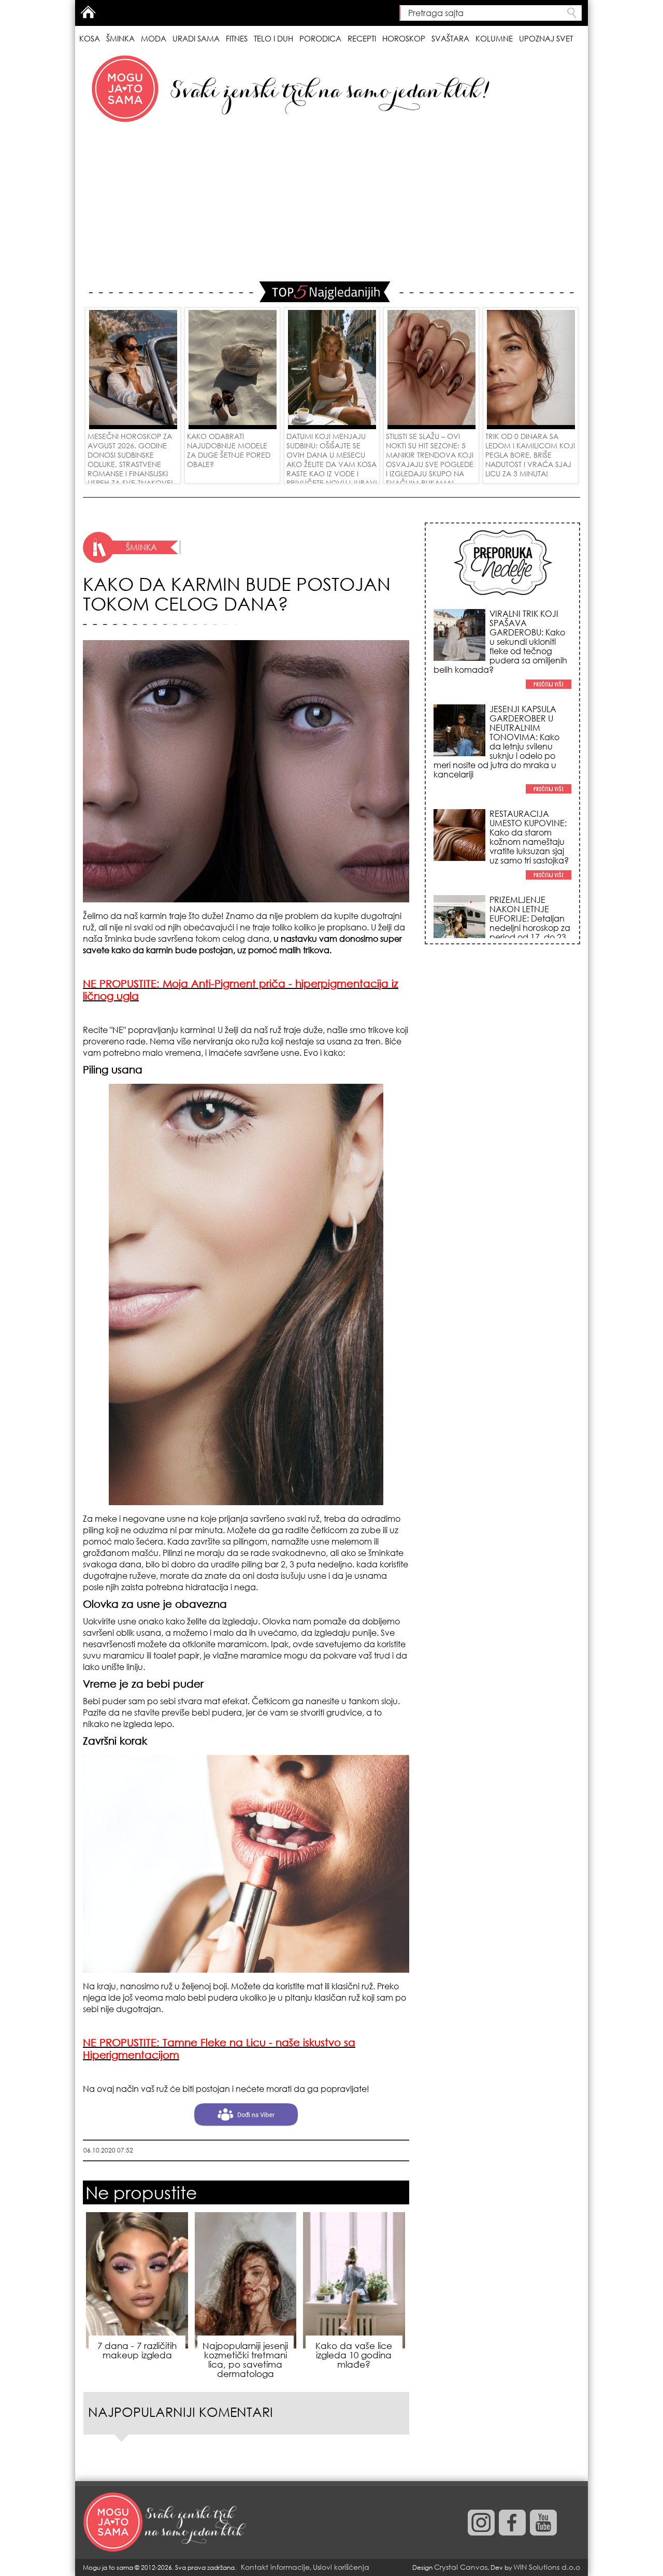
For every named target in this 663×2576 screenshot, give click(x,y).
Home (88, 12)
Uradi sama (196, 38)
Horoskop (404, 38)
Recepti (362, 38)
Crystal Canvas (461, 2567)
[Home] (166, 2523)
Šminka (120, 38)
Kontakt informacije (275, 2567)
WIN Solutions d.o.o (547, 2567)
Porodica (320, 38)
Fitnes (237, 38)
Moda (154, 38)
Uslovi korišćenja (341, 2567)
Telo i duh (273, 38)
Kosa (90, 38)
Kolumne (494, 38)
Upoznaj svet (546, 38)
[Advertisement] (331, 204)
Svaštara (450, 38)
